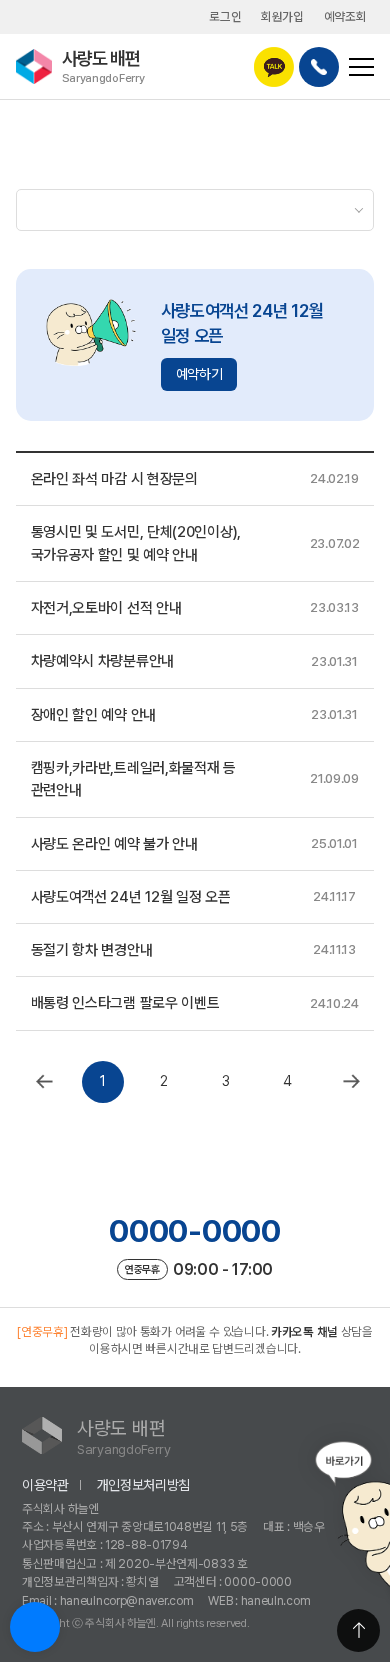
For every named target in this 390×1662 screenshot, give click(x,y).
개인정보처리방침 (144, 1485)
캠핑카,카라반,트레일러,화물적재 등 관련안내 (133, 779)
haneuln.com (276, 1600)
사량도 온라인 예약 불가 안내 (114, 844)
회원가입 (282, 16)
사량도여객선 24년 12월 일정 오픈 (131, 897)
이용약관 (45, 1485)
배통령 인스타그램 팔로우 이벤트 (125, 1003)
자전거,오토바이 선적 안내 (106, 608)
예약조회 (345, 16)
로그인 (225, 16)
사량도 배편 (103, 65)
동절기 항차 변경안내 (92, 950)
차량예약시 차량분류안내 (102, 661)
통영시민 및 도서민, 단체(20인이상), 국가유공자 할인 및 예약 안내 (136, 543)
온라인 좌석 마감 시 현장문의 (114, 479)
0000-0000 (194, 1231)
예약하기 (199, 374)
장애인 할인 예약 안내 (93, 715)
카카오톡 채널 (304, 1331)
